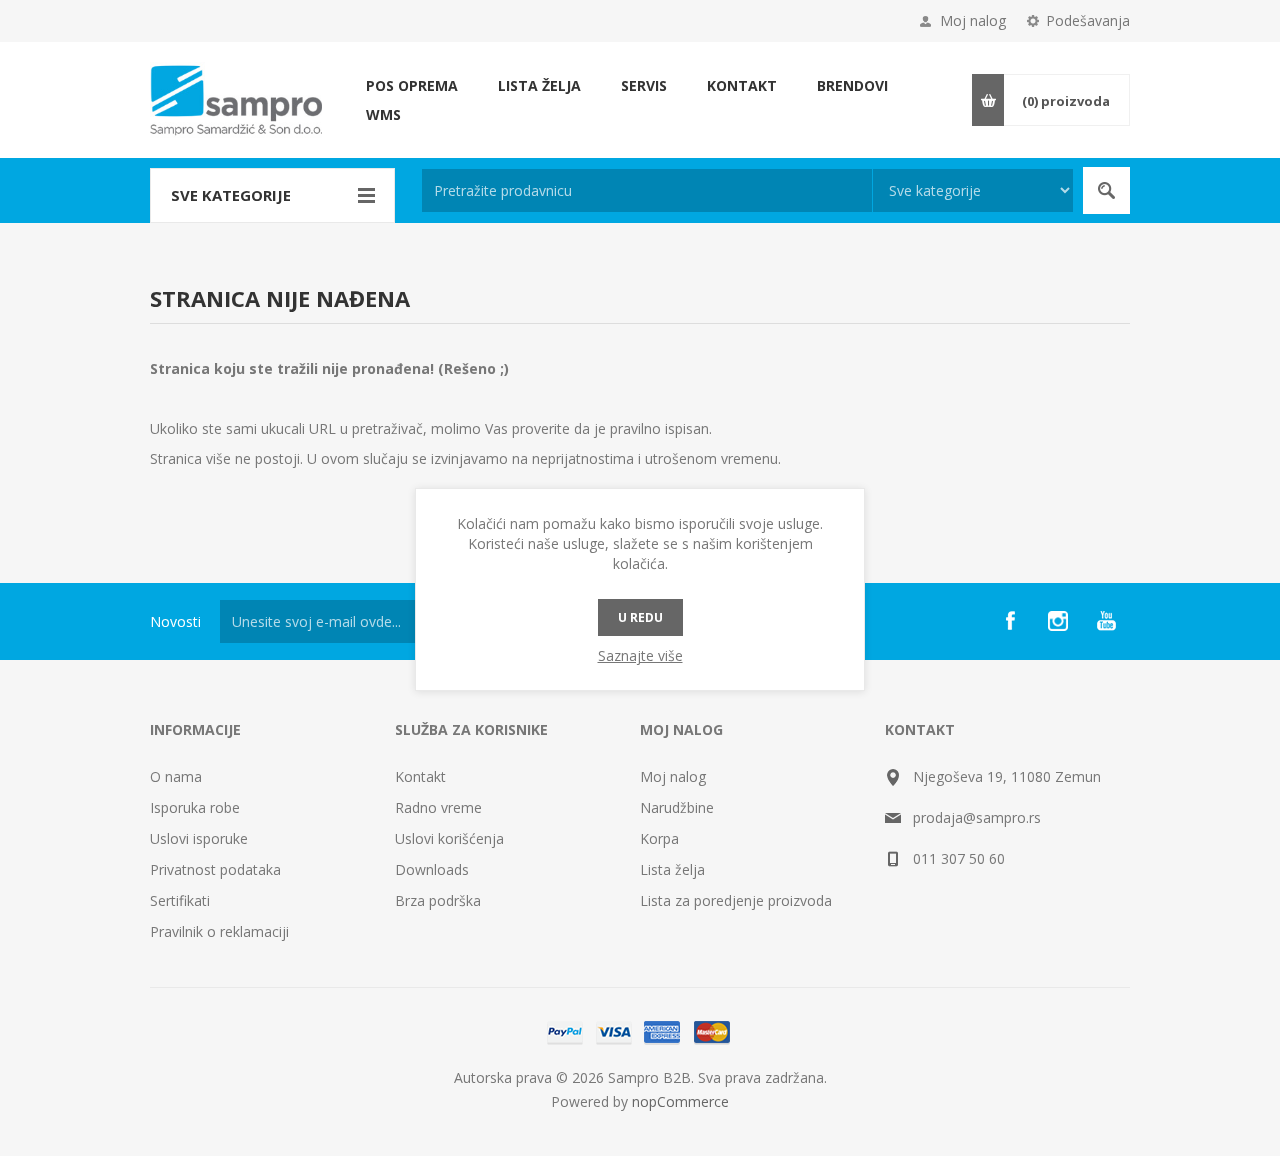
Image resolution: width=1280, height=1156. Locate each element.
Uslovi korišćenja (449, 838)
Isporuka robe (195, 807)
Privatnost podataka (215, 869)
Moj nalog (973, 20)
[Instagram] (1058, 621)
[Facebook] (1010, 621)
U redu (640, 617)
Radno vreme (438, 807)
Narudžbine (677, 807)
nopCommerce (680, 1101)
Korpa (659, 838)
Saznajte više (640, 655)
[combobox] (647, 190)
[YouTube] (1106, 621)
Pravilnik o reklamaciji (219, 931)
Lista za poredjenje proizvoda (736, 900)
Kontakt (420, 776)
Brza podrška (438, 900)
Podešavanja (1088, 20)
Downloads (432, 869)
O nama (176, 776)
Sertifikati (180, 900)
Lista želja (672, 869)
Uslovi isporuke (199, 838)
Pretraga (1106, 190)
